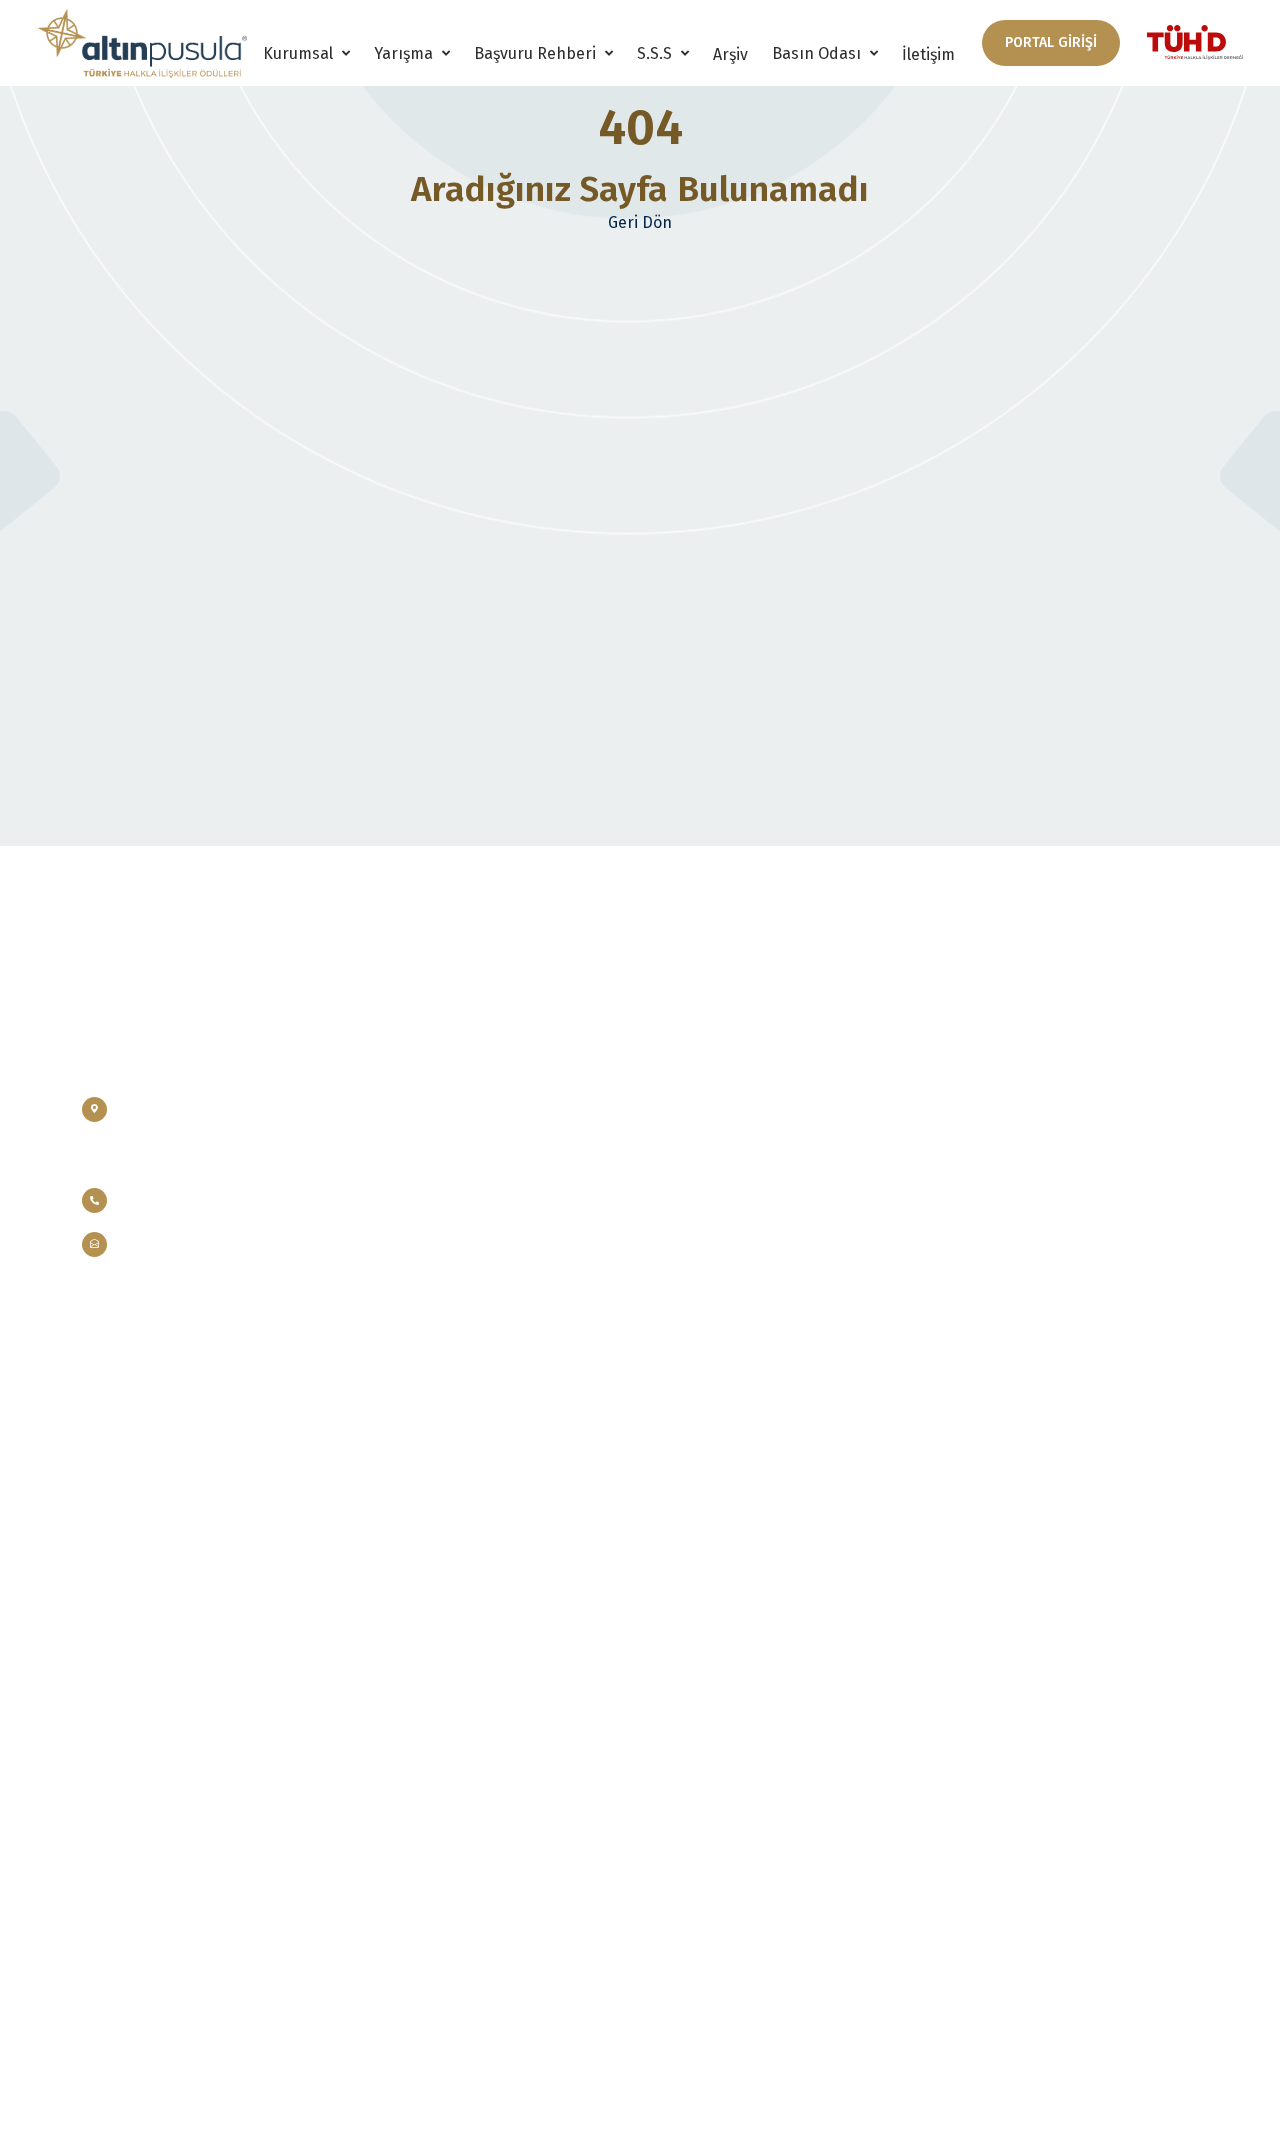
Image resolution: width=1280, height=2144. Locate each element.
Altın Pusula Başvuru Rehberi (745, 1090)
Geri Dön (640, 222)
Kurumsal (300, 53)
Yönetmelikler (506, 1162)
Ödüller (486, 1090)
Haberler (965, 1198)
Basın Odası (818, 53)
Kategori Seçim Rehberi (726, 1126)
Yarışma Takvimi (510, 1234)
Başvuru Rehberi (537, 53)
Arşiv (730, 54)
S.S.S (656, 53)
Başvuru (962, 1090)
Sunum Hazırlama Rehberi (734, 1198)
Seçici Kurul (499, 1198)
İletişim (928, 54)
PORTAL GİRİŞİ (1051, 42)
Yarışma (405, 53)
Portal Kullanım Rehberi (729, 1162)
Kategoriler (497, 1126)
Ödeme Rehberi (701, 1234)
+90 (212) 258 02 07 (179, 1200)
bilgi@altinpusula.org (193, 1244)
